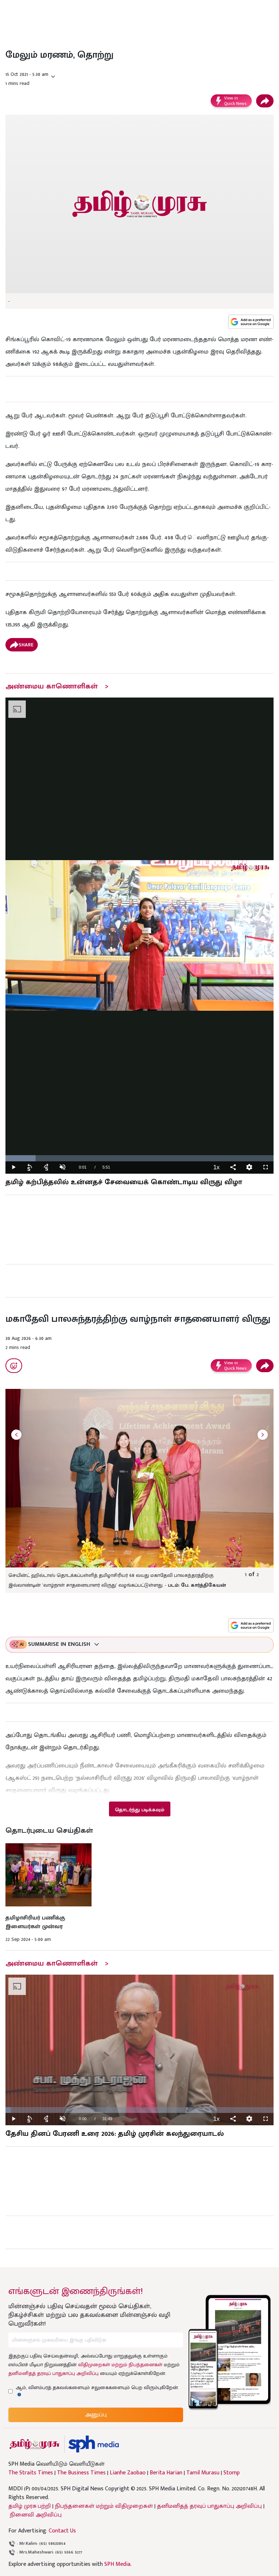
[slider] (139, 1158)
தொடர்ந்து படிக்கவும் (139, 1810)
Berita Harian (166, 2473)
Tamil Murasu (203, 2473)
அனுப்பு (96, 2415)
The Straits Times (31, 2473)
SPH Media (117, 2564)
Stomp (232, 2473)
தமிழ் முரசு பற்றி (30, 2506)
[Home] (94, 2444)
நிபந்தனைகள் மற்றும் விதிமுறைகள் (104, 2506)
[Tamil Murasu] (35, 2444)
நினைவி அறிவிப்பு (36, 2515)
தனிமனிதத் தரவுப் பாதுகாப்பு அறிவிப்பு (53, 2373)
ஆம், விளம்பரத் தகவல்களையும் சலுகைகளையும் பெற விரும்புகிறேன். (97, 2388)
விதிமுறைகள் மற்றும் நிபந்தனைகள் (120, 2365)
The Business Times (81, 2473)
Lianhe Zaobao (128, 2473)
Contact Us (62, 2531)
